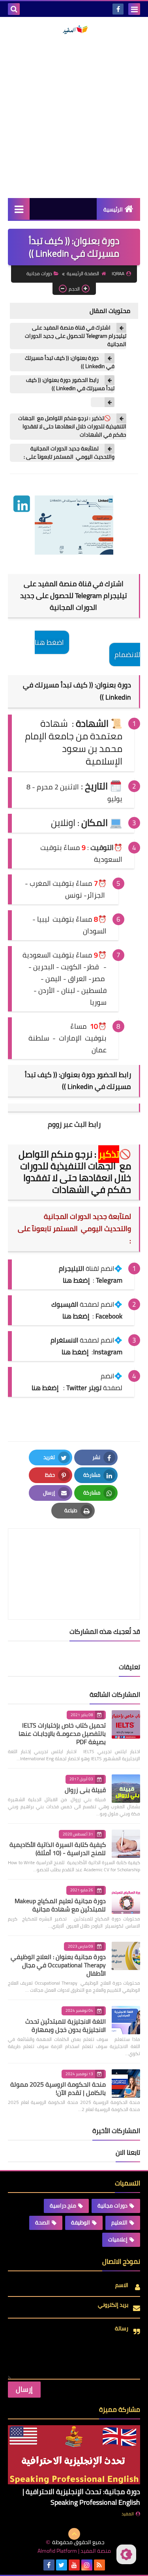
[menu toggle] (134, 9)
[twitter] (62, 2565)
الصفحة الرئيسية (83, 273)
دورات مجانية (39, 273)
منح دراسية (63, 2206)
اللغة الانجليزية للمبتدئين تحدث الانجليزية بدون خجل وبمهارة (66, 2025)
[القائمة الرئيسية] (19, 209)
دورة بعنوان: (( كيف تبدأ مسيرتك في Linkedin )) (70, 362)
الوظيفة (81, 2222)
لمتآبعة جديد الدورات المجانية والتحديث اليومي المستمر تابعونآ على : (67, 453)
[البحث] (14, 9)
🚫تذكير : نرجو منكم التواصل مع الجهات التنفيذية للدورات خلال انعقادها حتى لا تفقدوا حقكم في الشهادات (72, 427)
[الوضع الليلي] (126, 2554)
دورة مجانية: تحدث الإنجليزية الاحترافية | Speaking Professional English (81, 2497)
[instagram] (87, 2565)
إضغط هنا (76, 1316)
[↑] (74, 2534)
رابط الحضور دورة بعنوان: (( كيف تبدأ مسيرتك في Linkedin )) (70, 384)
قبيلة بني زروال (85, 1790)
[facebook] (118, 9)
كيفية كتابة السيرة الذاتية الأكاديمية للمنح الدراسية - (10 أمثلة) (58, 1849)
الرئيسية (113, 209)
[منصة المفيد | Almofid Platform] (74, 30)
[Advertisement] (74, 116)
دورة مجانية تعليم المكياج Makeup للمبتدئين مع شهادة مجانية (60, 1905)
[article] (74, 1555)
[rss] (99, 2565)
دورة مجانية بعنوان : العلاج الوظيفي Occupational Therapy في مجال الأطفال (58, 1965)
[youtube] (74, 2565)
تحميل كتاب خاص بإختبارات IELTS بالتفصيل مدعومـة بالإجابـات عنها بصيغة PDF (62, 1733)
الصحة (42, 2222)
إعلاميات (118, 2239)
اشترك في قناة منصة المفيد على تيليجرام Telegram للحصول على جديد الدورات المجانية (76, 336)
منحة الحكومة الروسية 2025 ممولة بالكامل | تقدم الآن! (58, 2088)
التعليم (119, 2222)
